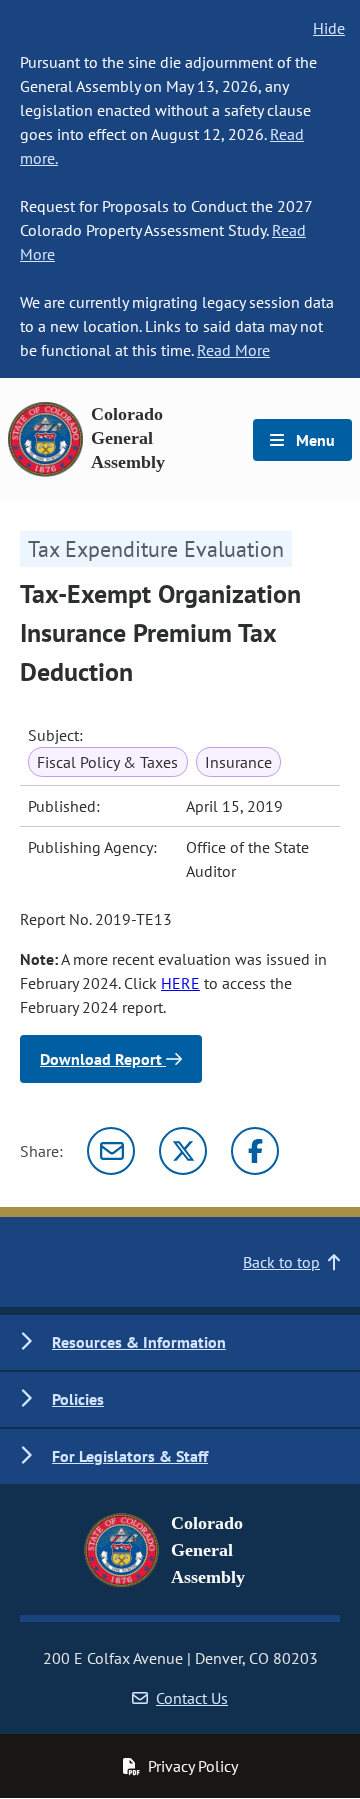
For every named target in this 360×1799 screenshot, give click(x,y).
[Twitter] (183, 1151)
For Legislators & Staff (130, 1456)
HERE (180, 983)
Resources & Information (139, 1342)
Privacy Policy (193, 1766)
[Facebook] (255, 1151)
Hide (329, 28)
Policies (78, 1399)
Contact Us (192, 1698)
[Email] (111, 1151)
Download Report (103, 1059)
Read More (233, 350)
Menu (313, 440)
